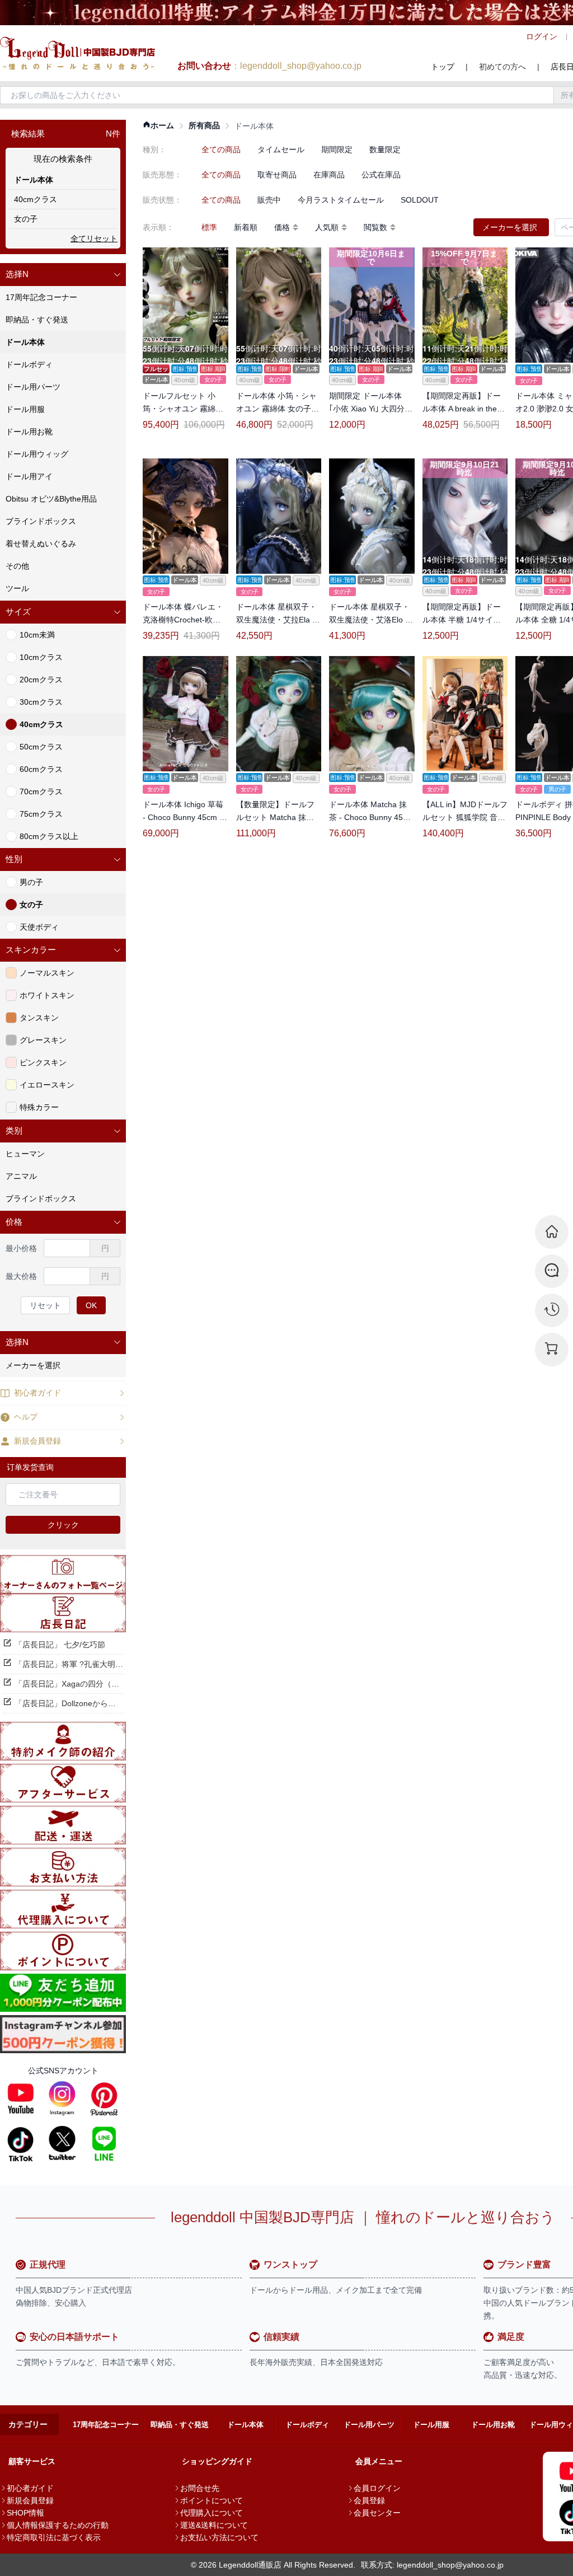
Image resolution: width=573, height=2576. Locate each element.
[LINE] (104, 2143)
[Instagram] (62, 2099)
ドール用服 (431, 2425)
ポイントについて (212, 2500)
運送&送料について (214, 2525)
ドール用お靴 (493, 2425)
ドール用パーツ (369, 2425)
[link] (158, 126)
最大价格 (21, 1276)
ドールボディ (307, 2425)
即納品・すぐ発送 (180, 2425)
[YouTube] (21, 2099)
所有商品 (204, 125)
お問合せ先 (200, 2488)
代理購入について (212, 2513)
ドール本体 (245, 2425)
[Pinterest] (104, 2099)
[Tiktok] (21, 2143)
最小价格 (21, 1248)
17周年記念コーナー (106, 2425)
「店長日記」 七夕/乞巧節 (60, 1645)
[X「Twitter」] (62, 2143)
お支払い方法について (219, 2537)
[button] (63, 275)
